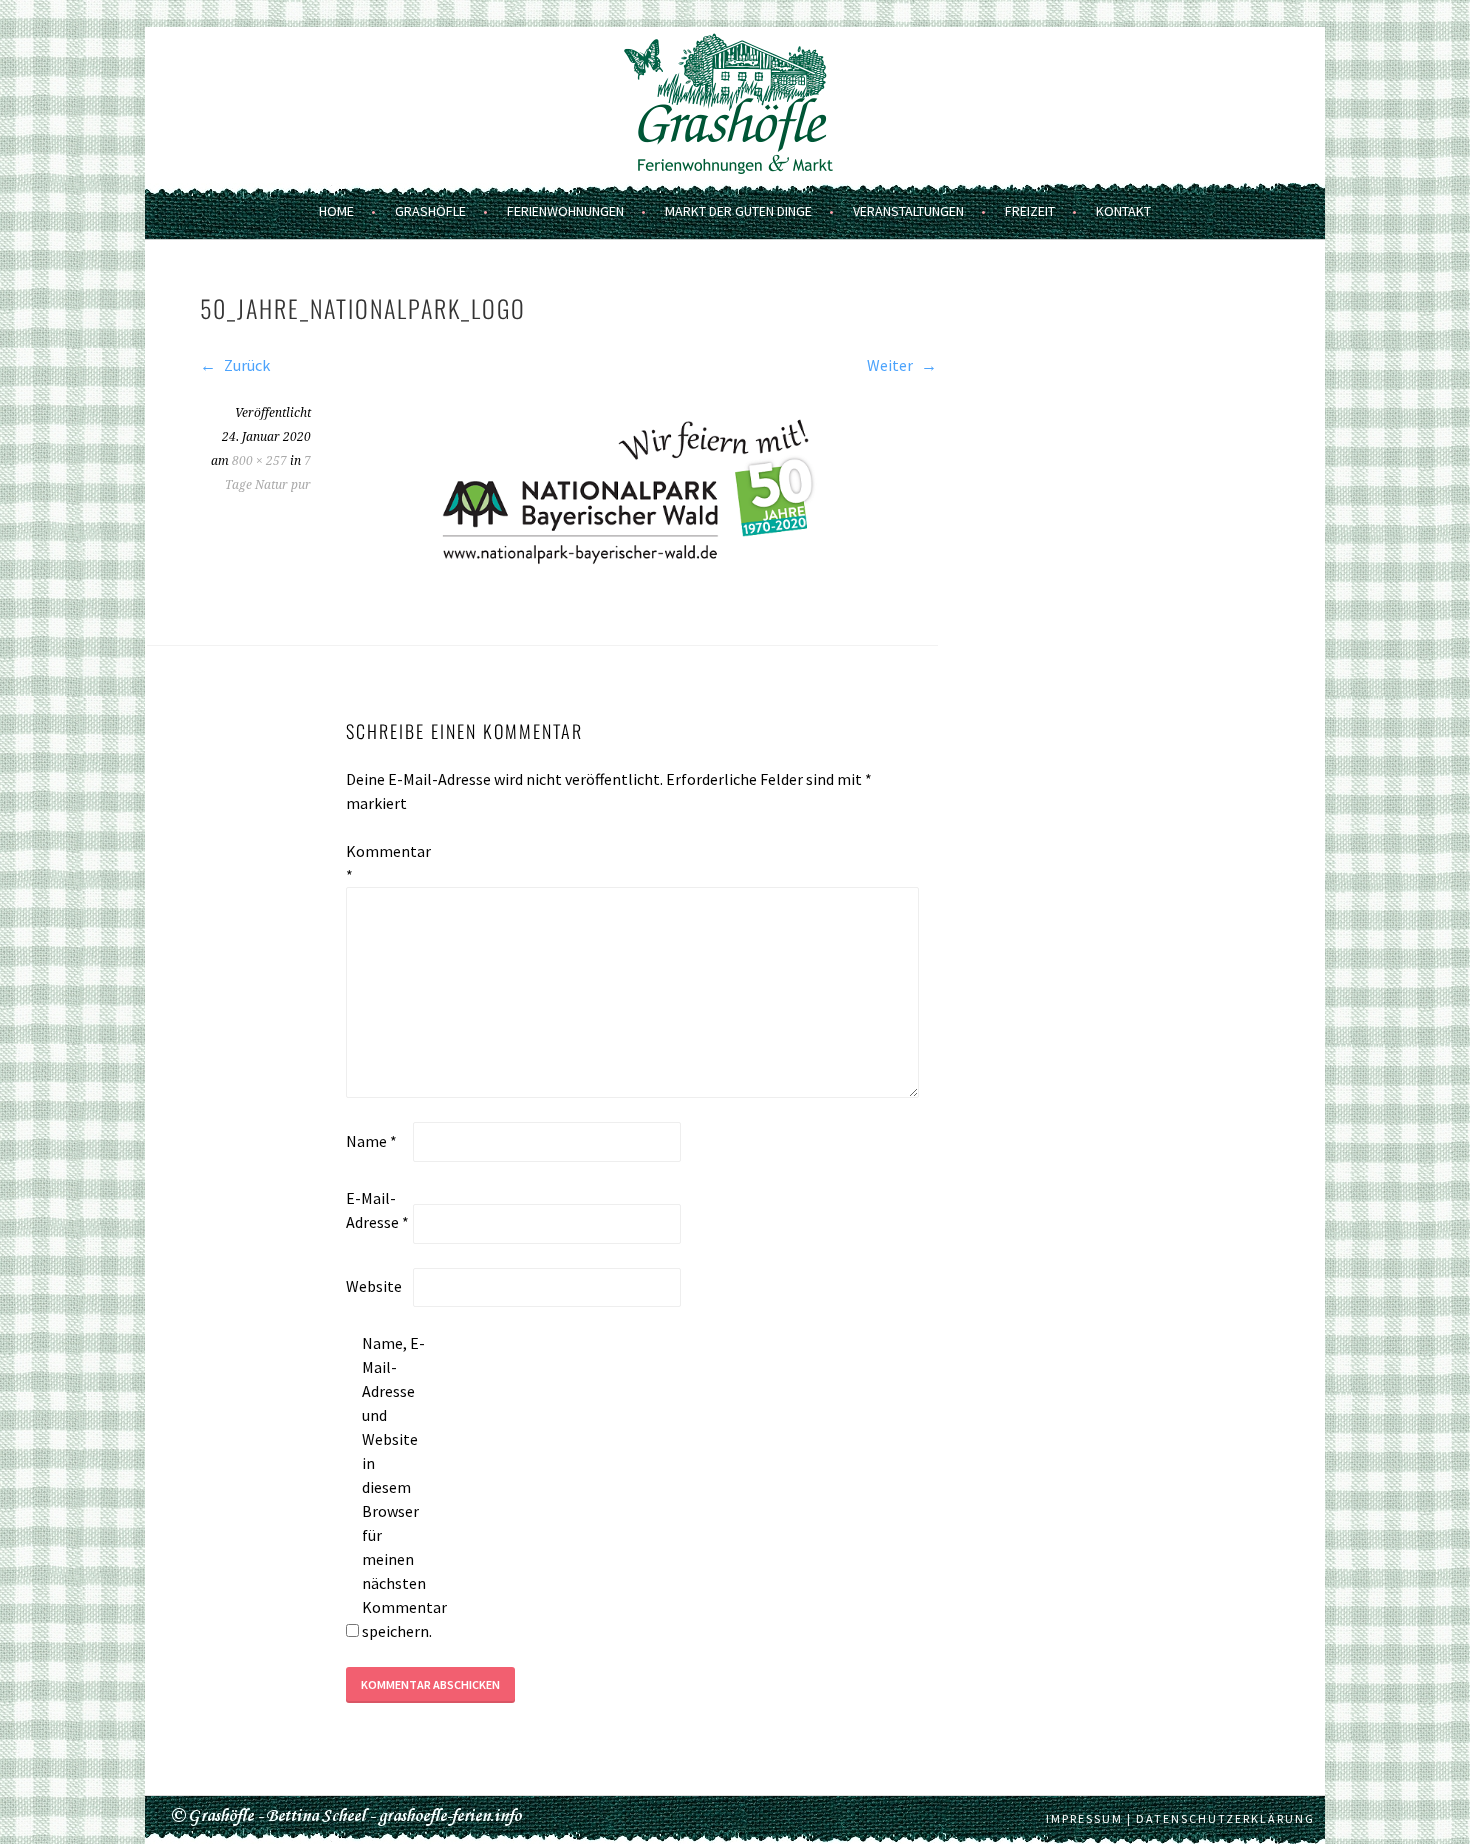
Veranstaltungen (908, 211)
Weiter (891, 365)
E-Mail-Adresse (377, 1210)
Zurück (245, 365)
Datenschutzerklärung (1225, 1818)
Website (374, 1286)
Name (371, 1141)
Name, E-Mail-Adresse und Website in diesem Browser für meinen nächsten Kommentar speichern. (394, 1487)
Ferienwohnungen (565, 211)
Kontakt (1123, 211)
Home (336, 211)
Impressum (1084, 1818)
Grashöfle (430, 211)
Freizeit (1030, 211)
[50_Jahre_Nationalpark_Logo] (641, 585)
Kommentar (378, 863)
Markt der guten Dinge (738, 211)
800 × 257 (259, 461)
